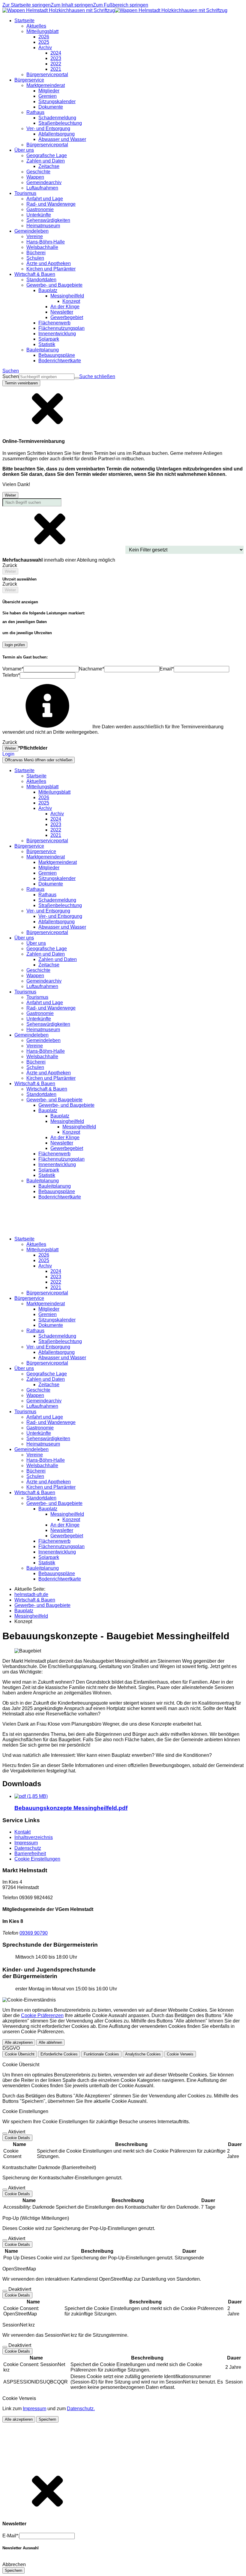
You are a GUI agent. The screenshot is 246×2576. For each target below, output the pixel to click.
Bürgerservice (41, 851)
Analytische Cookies (143, 2054)
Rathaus (47, 895)
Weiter (10, 495)
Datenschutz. (81, 2409)
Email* (167, 669)
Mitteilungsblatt (54, 792)
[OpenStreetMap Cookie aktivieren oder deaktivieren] (5, 2291)
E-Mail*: (11, 2536)
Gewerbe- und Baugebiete (66, 1105)
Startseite (36, 776)
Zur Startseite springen (27, 5)
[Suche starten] (77, 378)
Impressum (26, 1843)
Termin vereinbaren (21, 383)
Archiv (57, 814)
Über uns (36, 943)
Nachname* (91, 669)
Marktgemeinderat (58, 862)
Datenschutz (28, 1848)
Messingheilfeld (79, 1127)
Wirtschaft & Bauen (47, 1089)
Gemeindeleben (43, 1040)
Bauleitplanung (55, 1186)
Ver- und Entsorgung (60, 916)
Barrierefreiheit (30, 1854)
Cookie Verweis (180, 2054)
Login (8, 754)
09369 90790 (34, 1933)
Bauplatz (60, 1116)
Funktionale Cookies (101, 2054)
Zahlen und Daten (58, 959)
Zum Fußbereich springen (121, 5)
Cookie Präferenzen (42, 2015)
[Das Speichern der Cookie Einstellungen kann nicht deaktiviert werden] (5, 2133)
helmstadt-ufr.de (31, 1594)
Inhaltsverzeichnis (34, 1837)
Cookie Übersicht (20, 2054)
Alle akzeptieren (19, 2042)
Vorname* (13, 669)
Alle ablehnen (50, 2042)
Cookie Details (17, 2138)
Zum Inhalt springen (72, 5)
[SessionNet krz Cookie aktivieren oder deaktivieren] (5, 2347)
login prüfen (15, 645)
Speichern (47, 2419)
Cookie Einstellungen (37, 1859)
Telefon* (11, 675)
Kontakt (22, 1832)
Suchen (11, 376)
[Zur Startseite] (115, 10)
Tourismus (37, 997)
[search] (47, 377)
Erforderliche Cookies (59, 2054)
